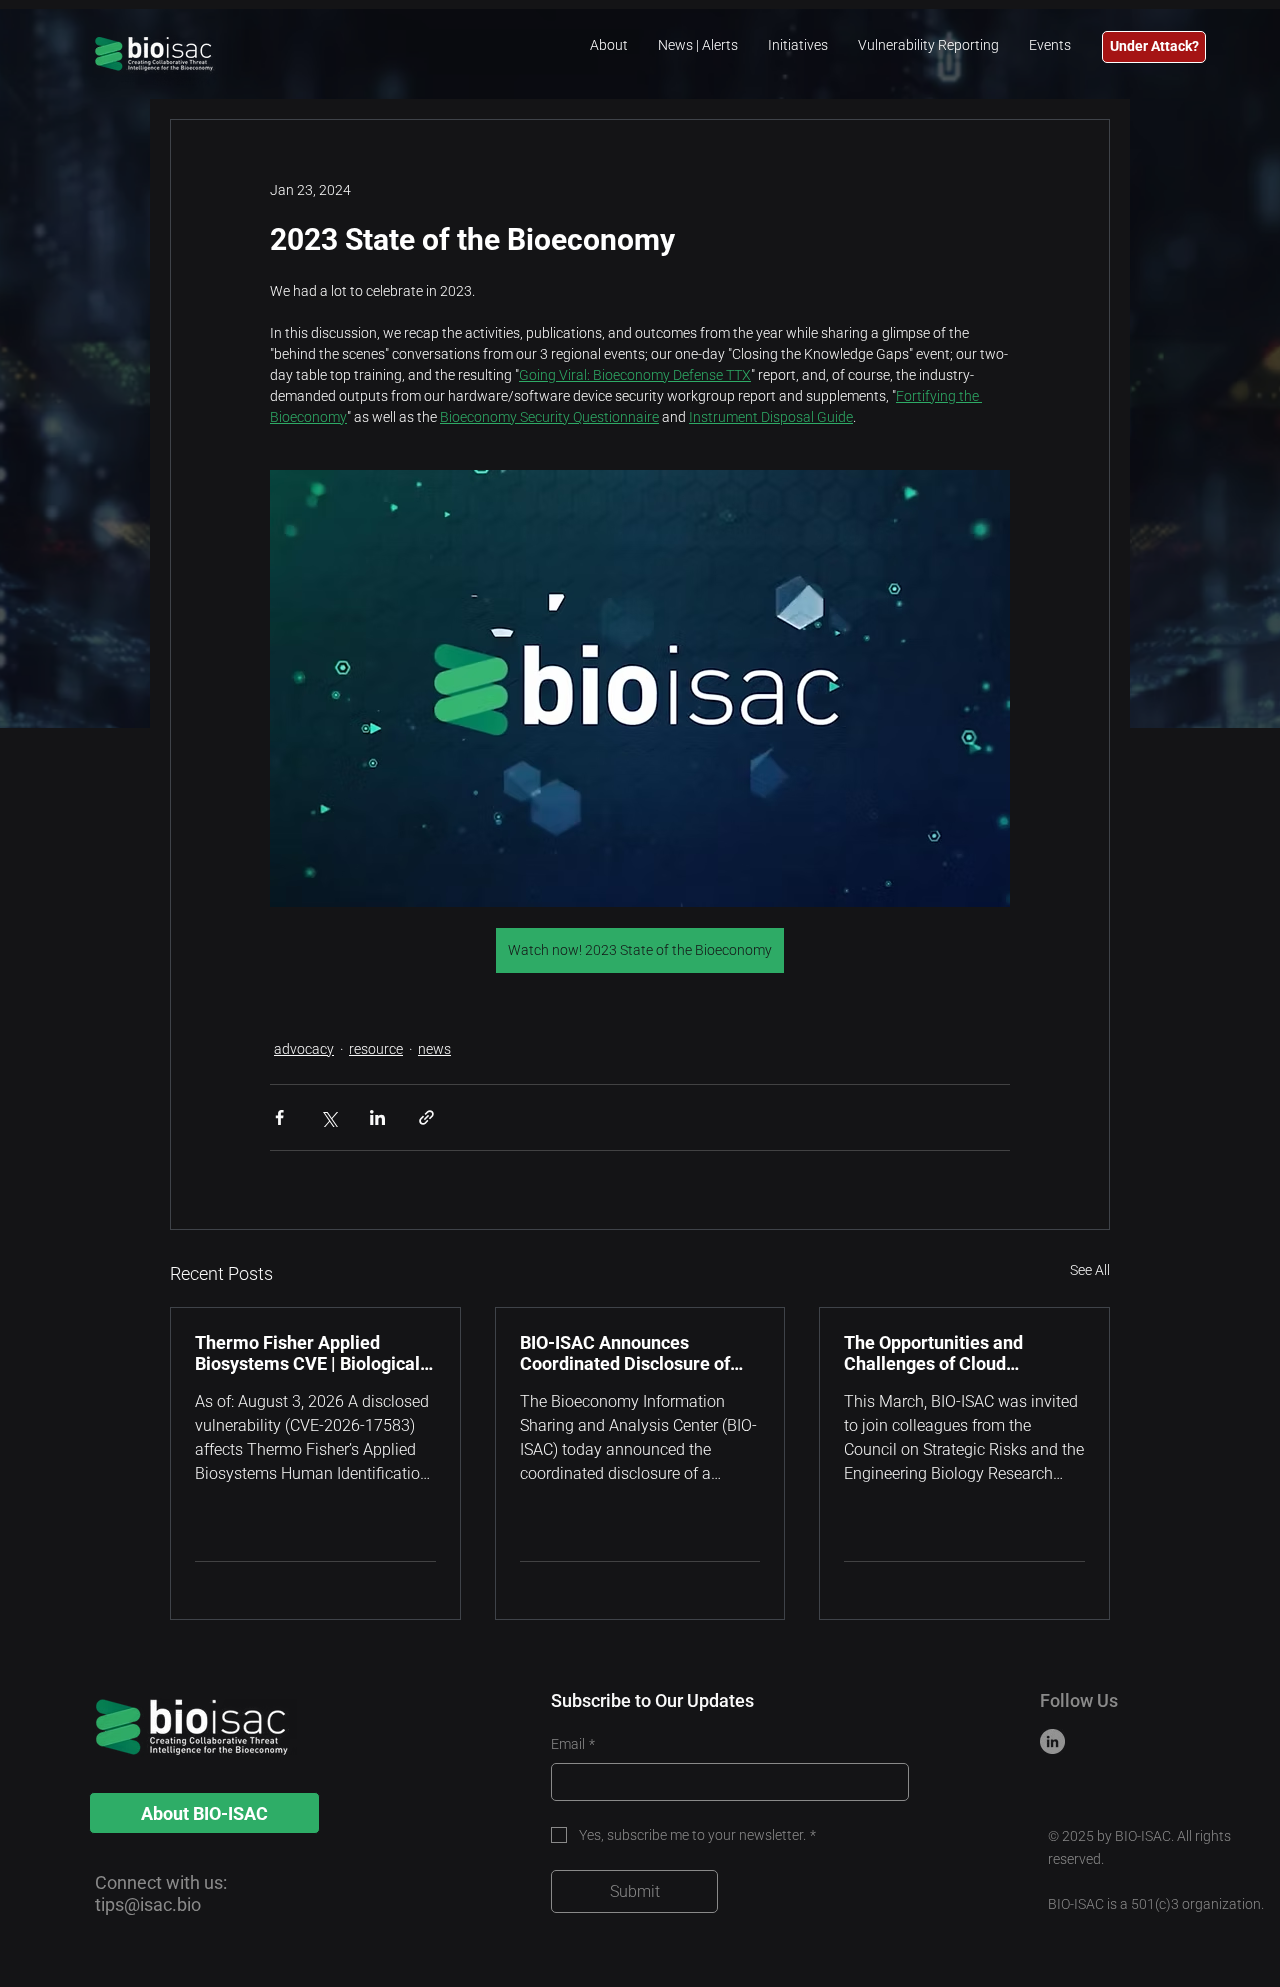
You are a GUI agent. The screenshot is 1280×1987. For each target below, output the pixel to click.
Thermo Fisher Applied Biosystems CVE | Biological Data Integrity (307, 1353)
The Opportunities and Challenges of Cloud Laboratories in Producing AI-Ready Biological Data (963, 1353)
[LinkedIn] (1052, 1741)
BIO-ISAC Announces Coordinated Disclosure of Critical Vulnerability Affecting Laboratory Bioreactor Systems (625, 1353)
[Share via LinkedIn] (377, 1117)
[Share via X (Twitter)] (328, 1117)
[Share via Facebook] (279, 1117)
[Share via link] (426, 1117)
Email (573, 1744)
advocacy (304, 1049)
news (434, 1049)
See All (1090, 1270)
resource (376, 1049)
